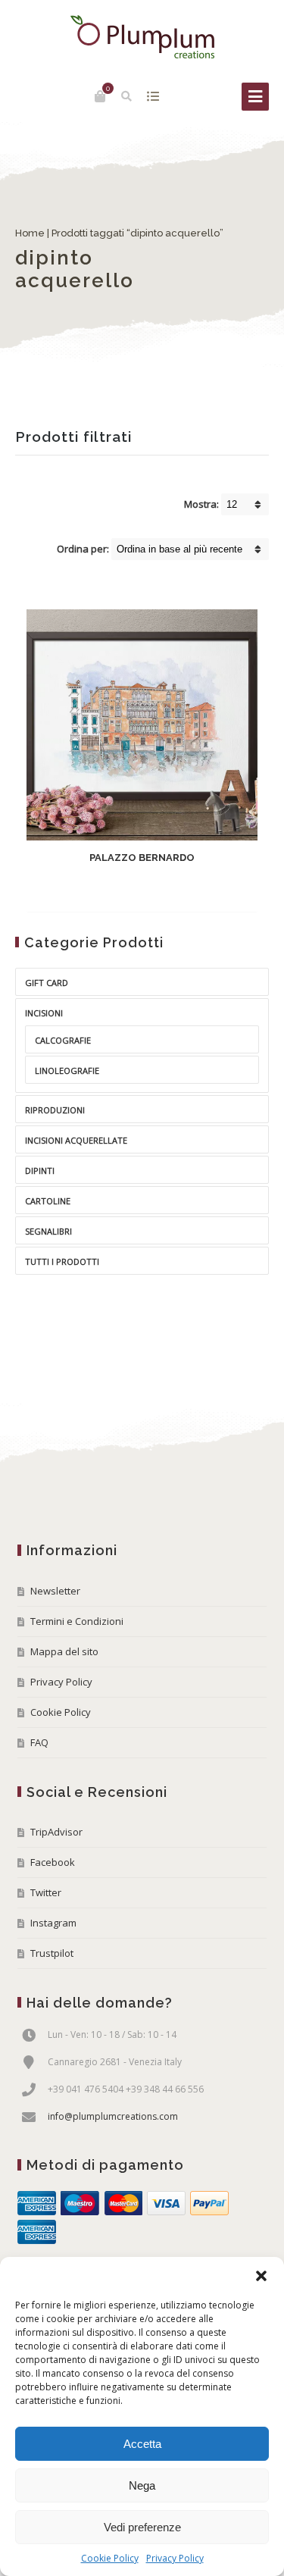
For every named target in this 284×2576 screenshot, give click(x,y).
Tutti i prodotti (62, 1261)
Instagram (53, 1923)
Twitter (46, 1892)
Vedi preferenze (142, 2527)
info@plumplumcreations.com (113, 2116)
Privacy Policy (175, 2558)
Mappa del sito (64, 1651)
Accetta (142, 2444)
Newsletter (55, 1591)
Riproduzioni (55, 1110)
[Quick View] (179, 889)
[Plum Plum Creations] (142, 37)
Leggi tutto (129, 889)
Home (30, 233)
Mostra (153, 96)
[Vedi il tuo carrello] (100, 96)
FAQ (39, 1742)
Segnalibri (48, 1231)
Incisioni (44, 1013)
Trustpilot (52, 1953)
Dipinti (40, 1171)
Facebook (53, 1862)
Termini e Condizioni (77, 1621)
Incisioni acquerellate (76, 1140)
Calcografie (63, 1040)
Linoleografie (67, 1070)
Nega (142, 2485)
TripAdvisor (56, 1832)
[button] (261, 2276)
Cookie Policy (110, 2558)
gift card (47, 983)
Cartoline (48, 1201)
